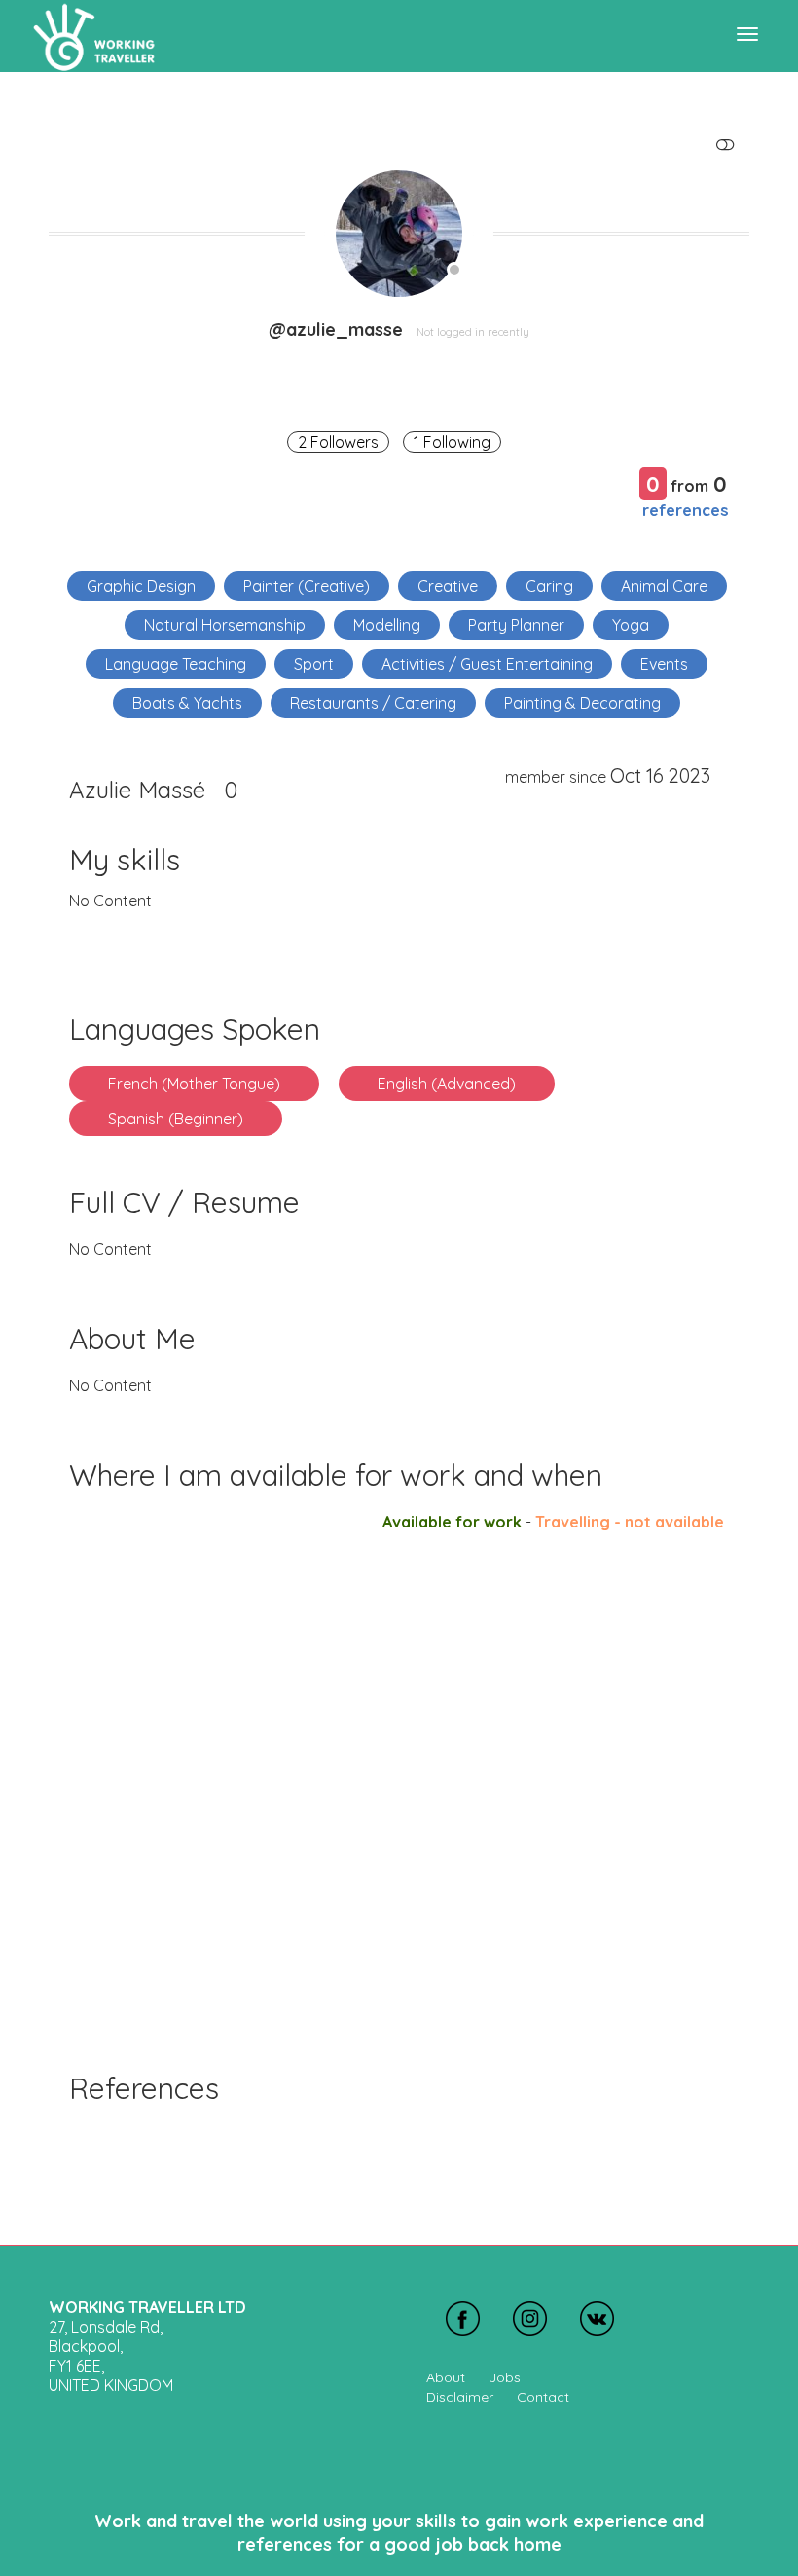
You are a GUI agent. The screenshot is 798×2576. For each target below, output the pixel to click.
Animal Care (664, 586)
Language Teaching (176, 664)
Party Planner (516, 625)
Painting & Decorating (582, 703)
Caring (549, 586)
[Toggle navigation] (747, 34)
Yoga (631, 625)
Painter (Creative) (307, 586)
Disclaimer (460, 2397)
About (446, 2377)
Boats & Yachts (187, 703)
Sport (314, 664)
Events (664, 664)
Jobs (505, 2377)
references (686, 510)
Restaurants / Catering (373, 703)
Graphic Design (141, 586)
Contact (543, 2397)
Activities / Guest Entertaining (487, 664)
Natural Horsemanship (225, 625)
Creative (448, 586)
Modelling (387, 625)
